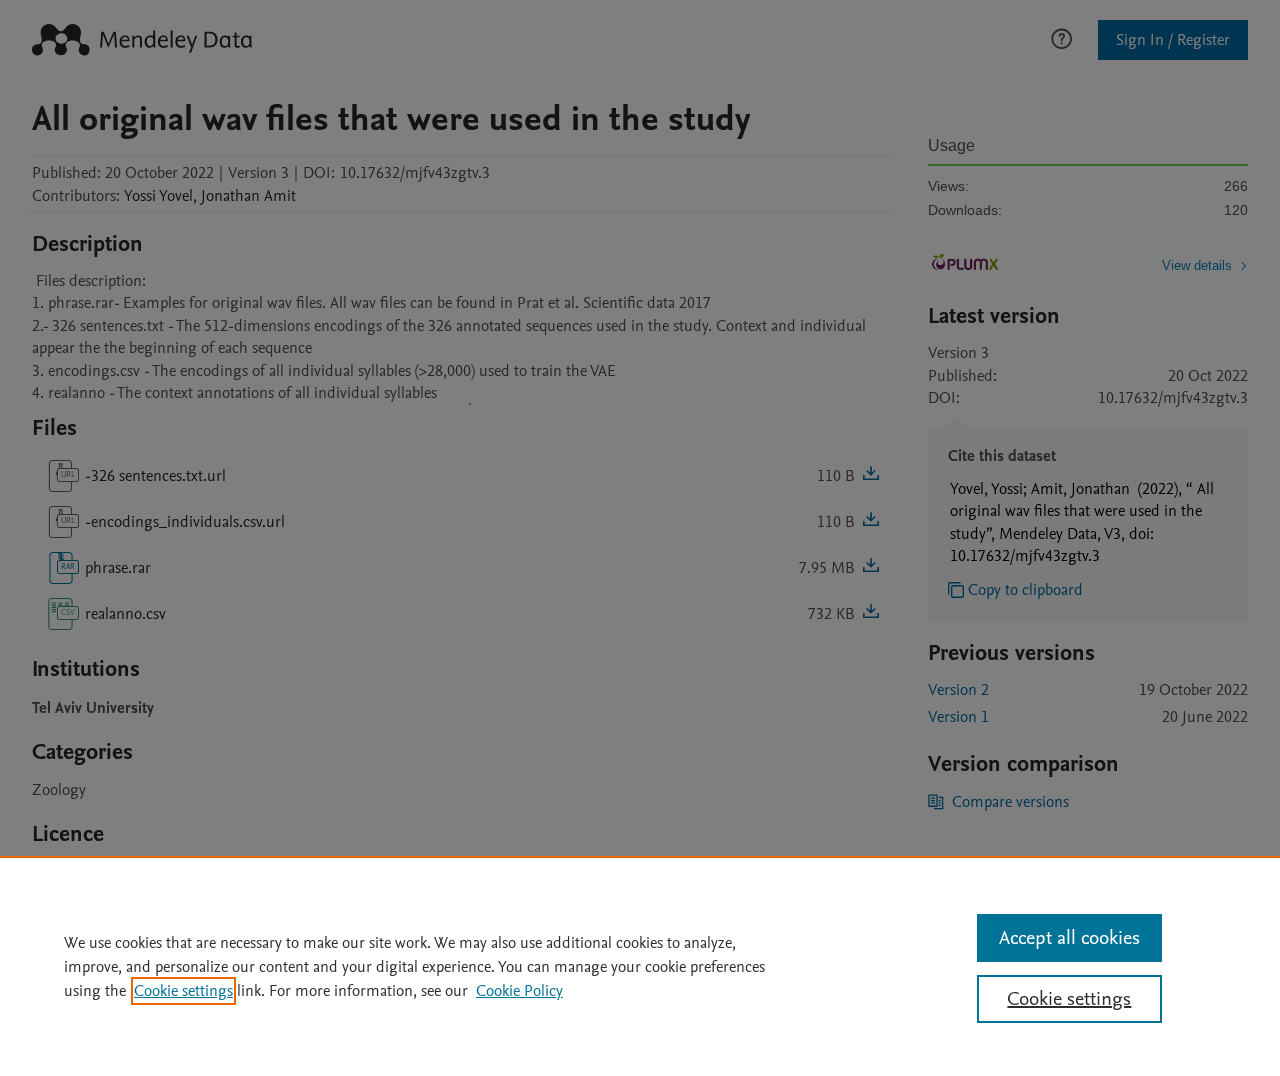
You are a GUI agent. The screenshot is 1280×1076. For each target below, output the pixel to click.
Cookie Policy (519, 991)
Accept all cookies (1069, 938)
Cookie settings (183, 991)
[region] (640, 966)
